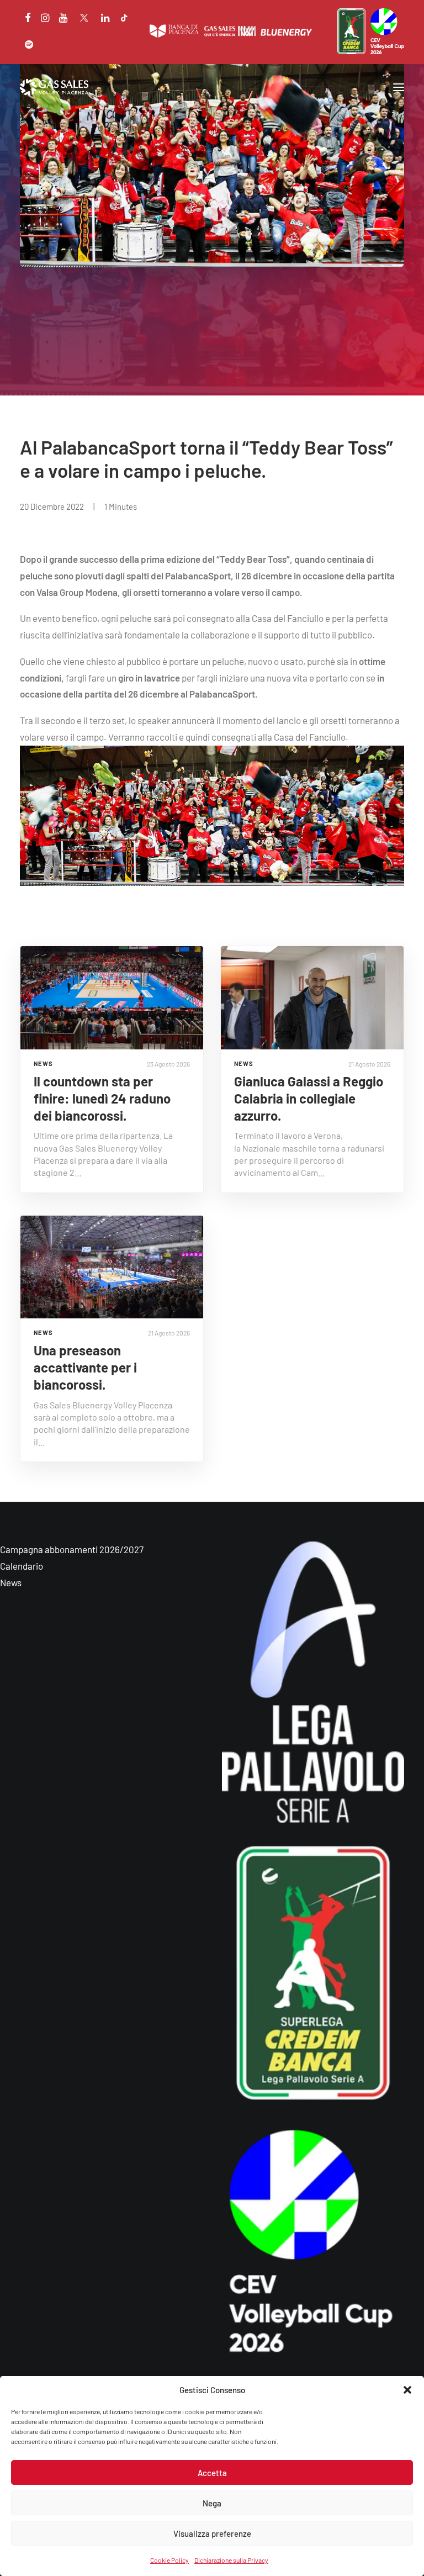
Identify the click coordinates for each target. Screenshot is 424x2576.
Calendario (22, 1566)
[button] (407, 2390)
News (11, 1582)
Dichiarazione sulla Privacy (231, 2560)
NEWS (43, 1063)
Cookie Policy (169, 2560)
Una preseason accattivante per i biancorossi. (85, 1367)
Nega (212, 2503)
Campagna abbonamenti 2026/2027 (72, 1549)
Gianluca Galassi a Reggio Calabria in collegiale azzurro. (309, 1098)
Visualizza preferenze (212, 2533)
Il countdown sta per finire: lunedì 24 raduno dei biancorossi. (102, 1098)
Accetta (212, 2473)
